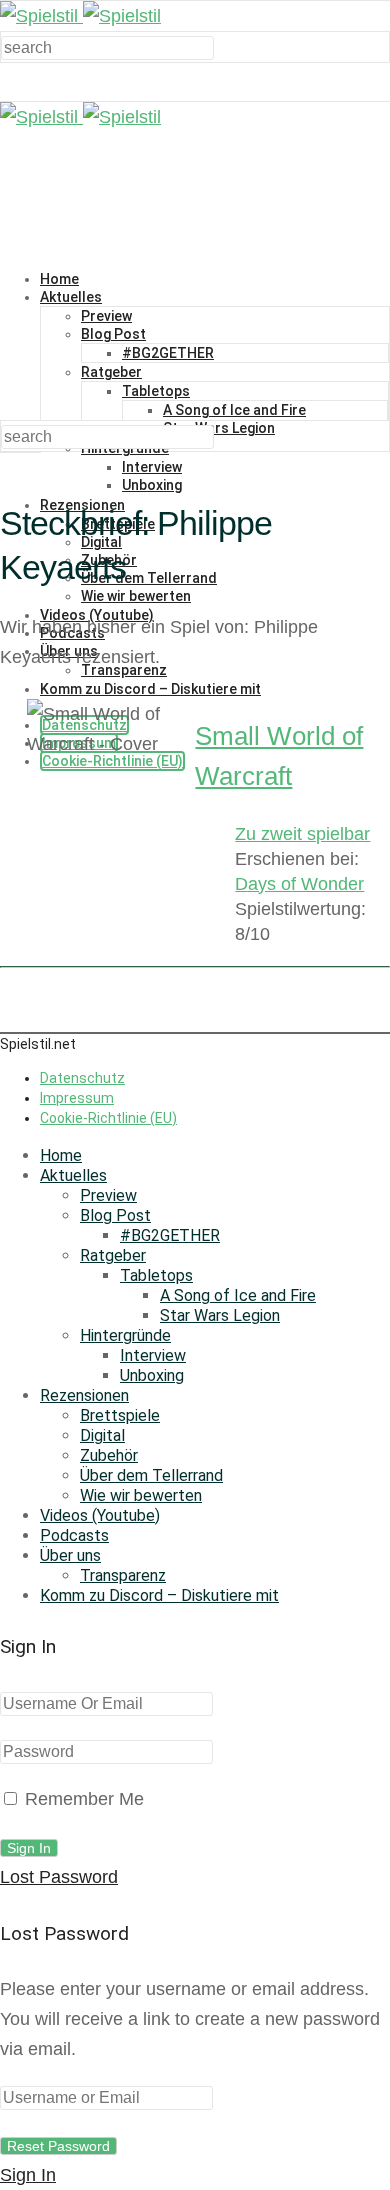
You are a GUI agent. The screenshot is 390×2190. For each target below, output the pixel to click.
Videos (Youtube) (100, 1515)
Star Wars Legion (219, 428)
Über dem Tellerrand (149, 578)
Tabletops (156, 391)
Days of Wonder (299, 884)
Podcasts (74, 1535)
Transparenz (123, 1575)
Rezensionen (84, 1395)
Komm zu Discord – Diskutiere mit (159, 1595)
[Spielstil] (80, 16)
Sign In (28, 2175)
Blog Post (113, 334)
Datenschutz (82, 1078)
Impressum (77, 1098)
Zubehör (109, 1455)
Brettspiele (120, 1415)
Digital (102, 1435)
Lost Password (59, 1877)
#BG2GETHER (168, 353)
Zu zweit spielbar (302, 834)
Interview (152, 467)
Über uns (70, 1555)
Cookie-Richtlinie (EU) (108, 1118)
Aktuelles (71, 297)
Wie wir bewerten (136, 596)
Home (59, 279)
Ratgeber (111, 372)
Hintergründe (125, 1335)
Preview (106, 316)
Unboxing (152, 485)
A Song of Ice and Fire (234, 410)
